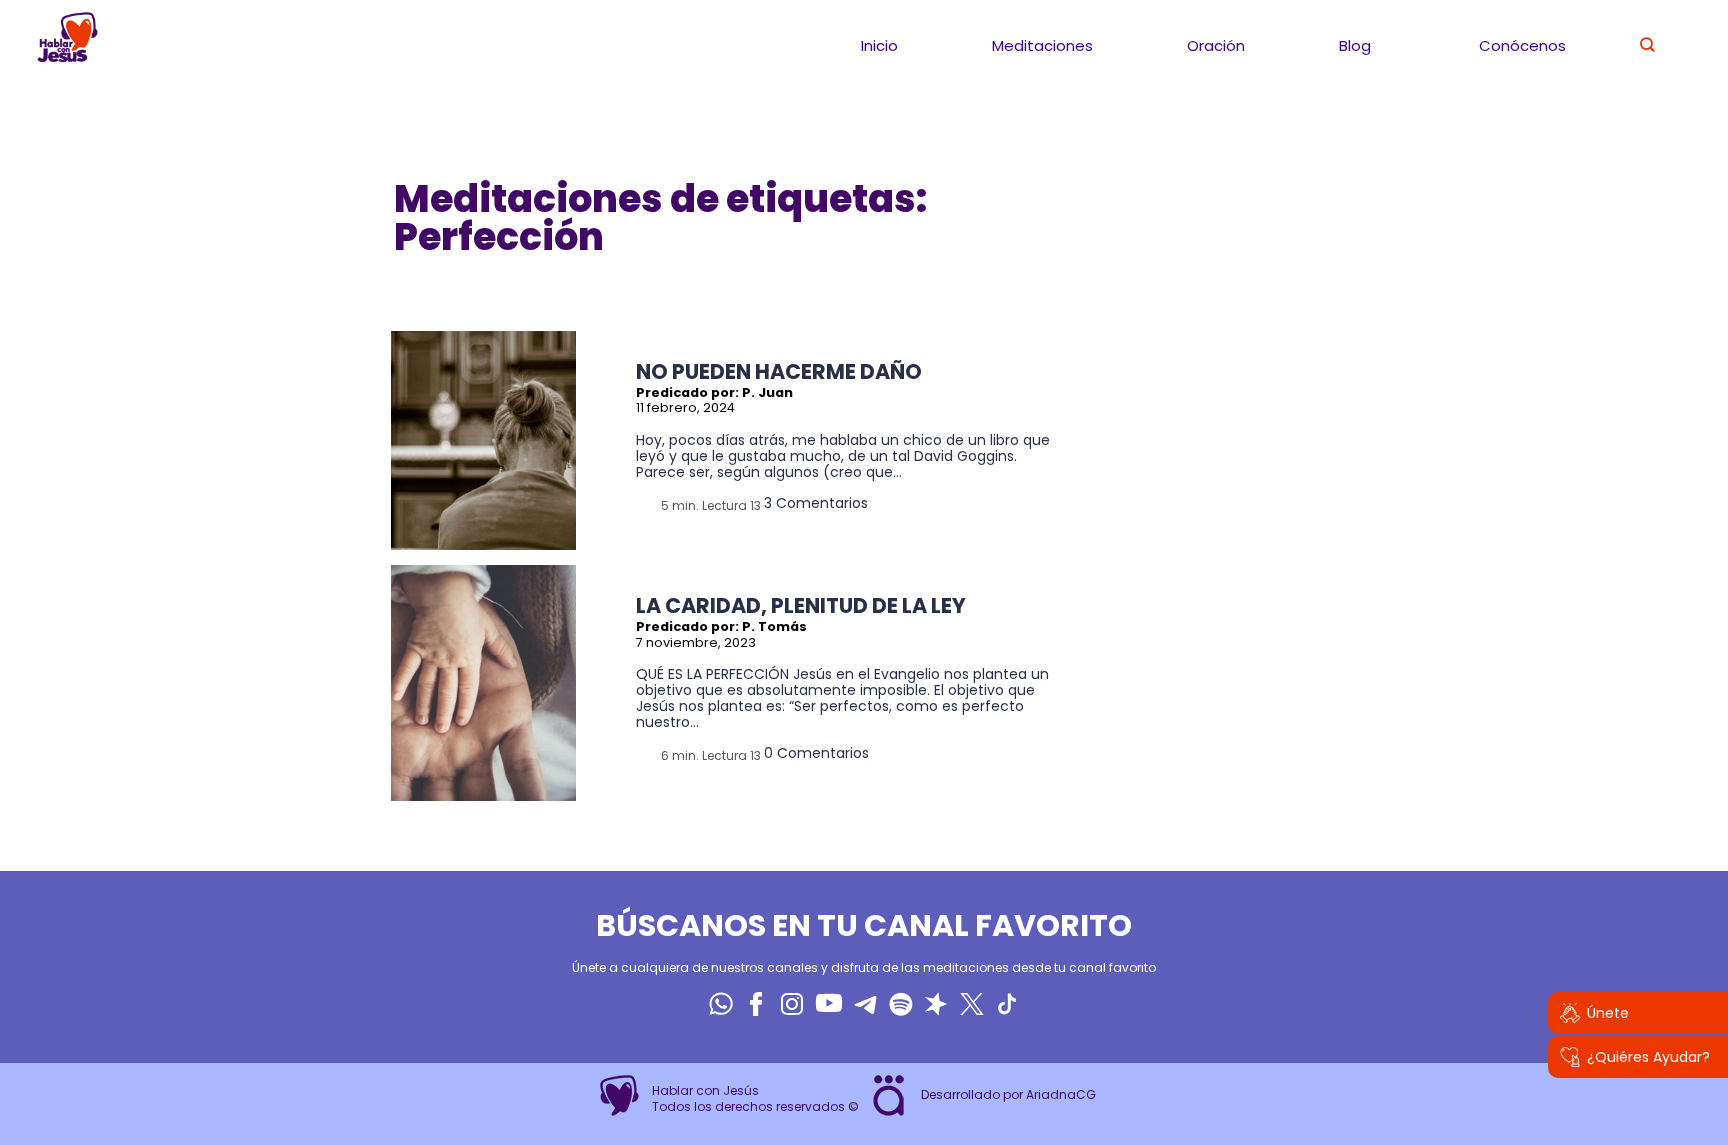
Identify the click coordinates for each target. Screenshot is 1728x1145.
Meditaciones (1042, 45)
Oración (1216, 45)
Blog (1355, 45)
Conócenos (1522, 45)
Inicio (879, 45)
